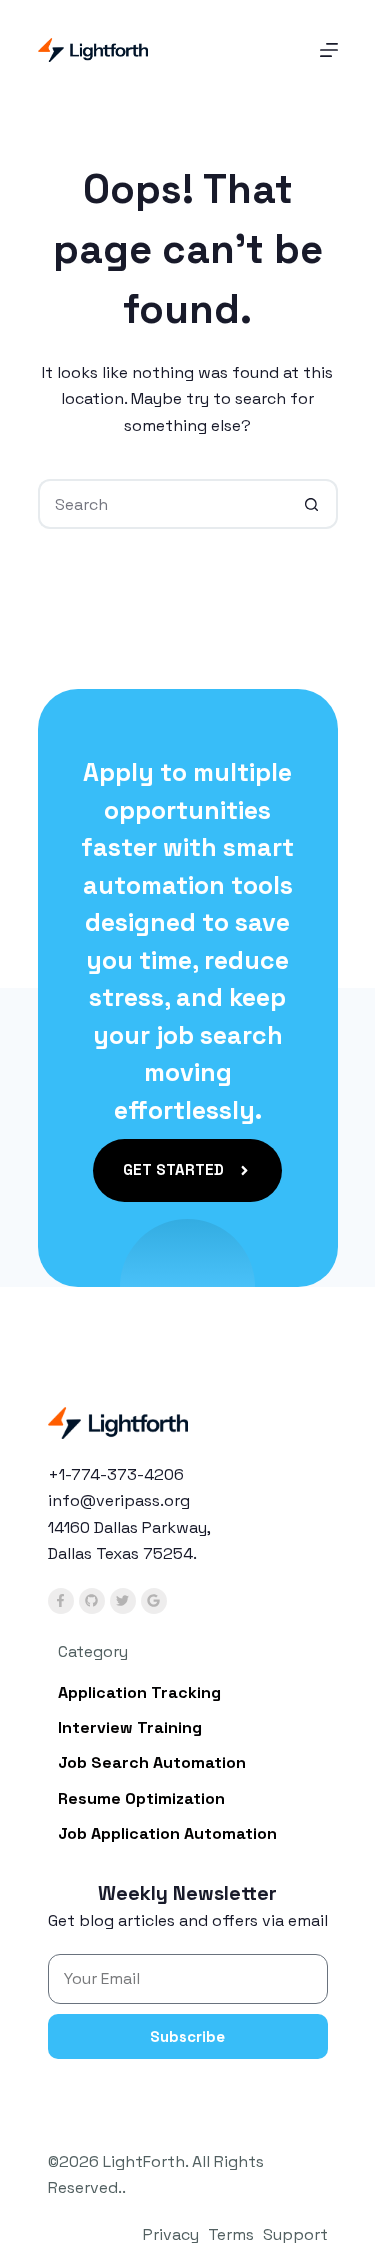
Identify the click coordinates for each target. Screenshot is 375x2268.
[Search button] (313, 504)
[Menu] (329, 50)
